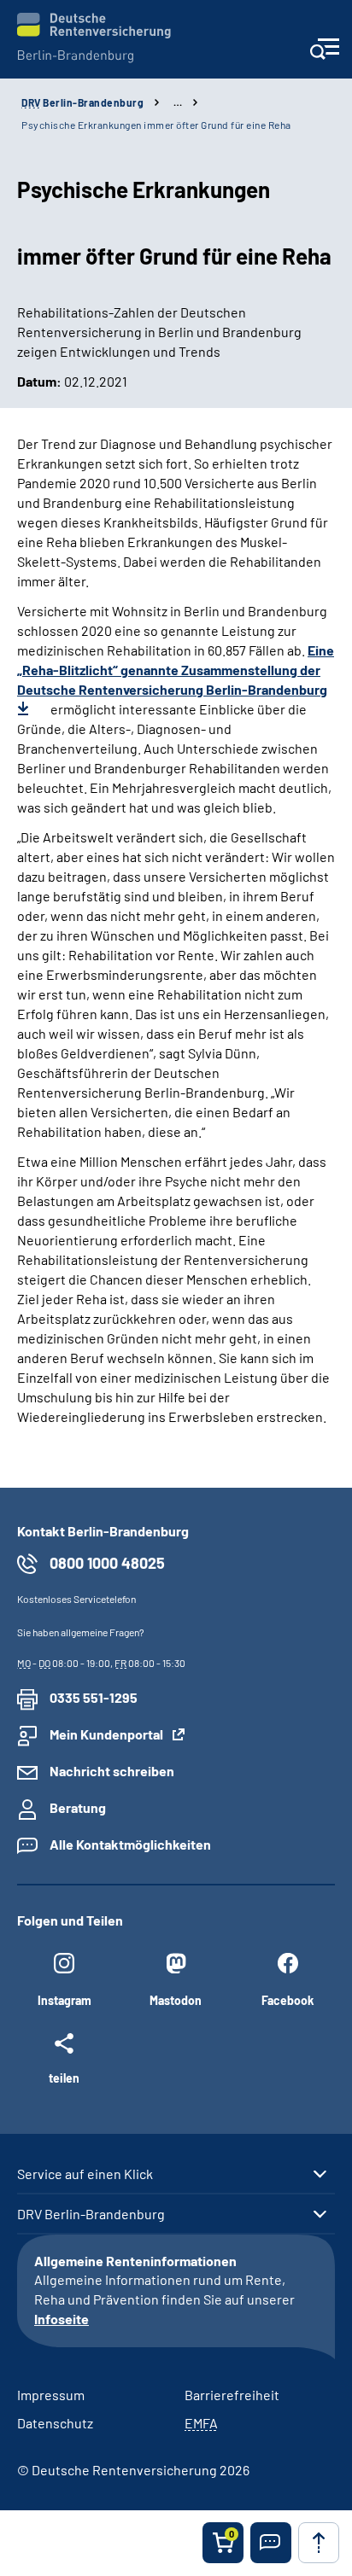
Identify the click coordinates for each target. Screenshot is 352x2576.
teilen (64, 2078)
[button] (271, 2543)
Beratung (78, 1807)
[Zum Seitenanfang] (319, 2543)
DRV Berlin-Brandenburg (91, 2214)
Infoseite (62, 2319)
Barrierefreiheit (232, 2395)
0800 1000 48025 (107, 1563)
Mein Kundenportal (106, 1734)
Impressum (51, 2395)
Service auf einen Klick (85, 2174)
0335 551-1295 (94, 1697)
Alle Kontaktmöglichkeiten (130, 1844)
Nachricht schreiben (112, 1771)
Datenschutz (55, 2423)
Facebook (287, 2000)
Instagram (65, 2000)
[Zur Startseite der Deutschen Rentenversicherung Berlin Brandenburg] (94, 38)
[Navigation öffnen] (324, 54)
